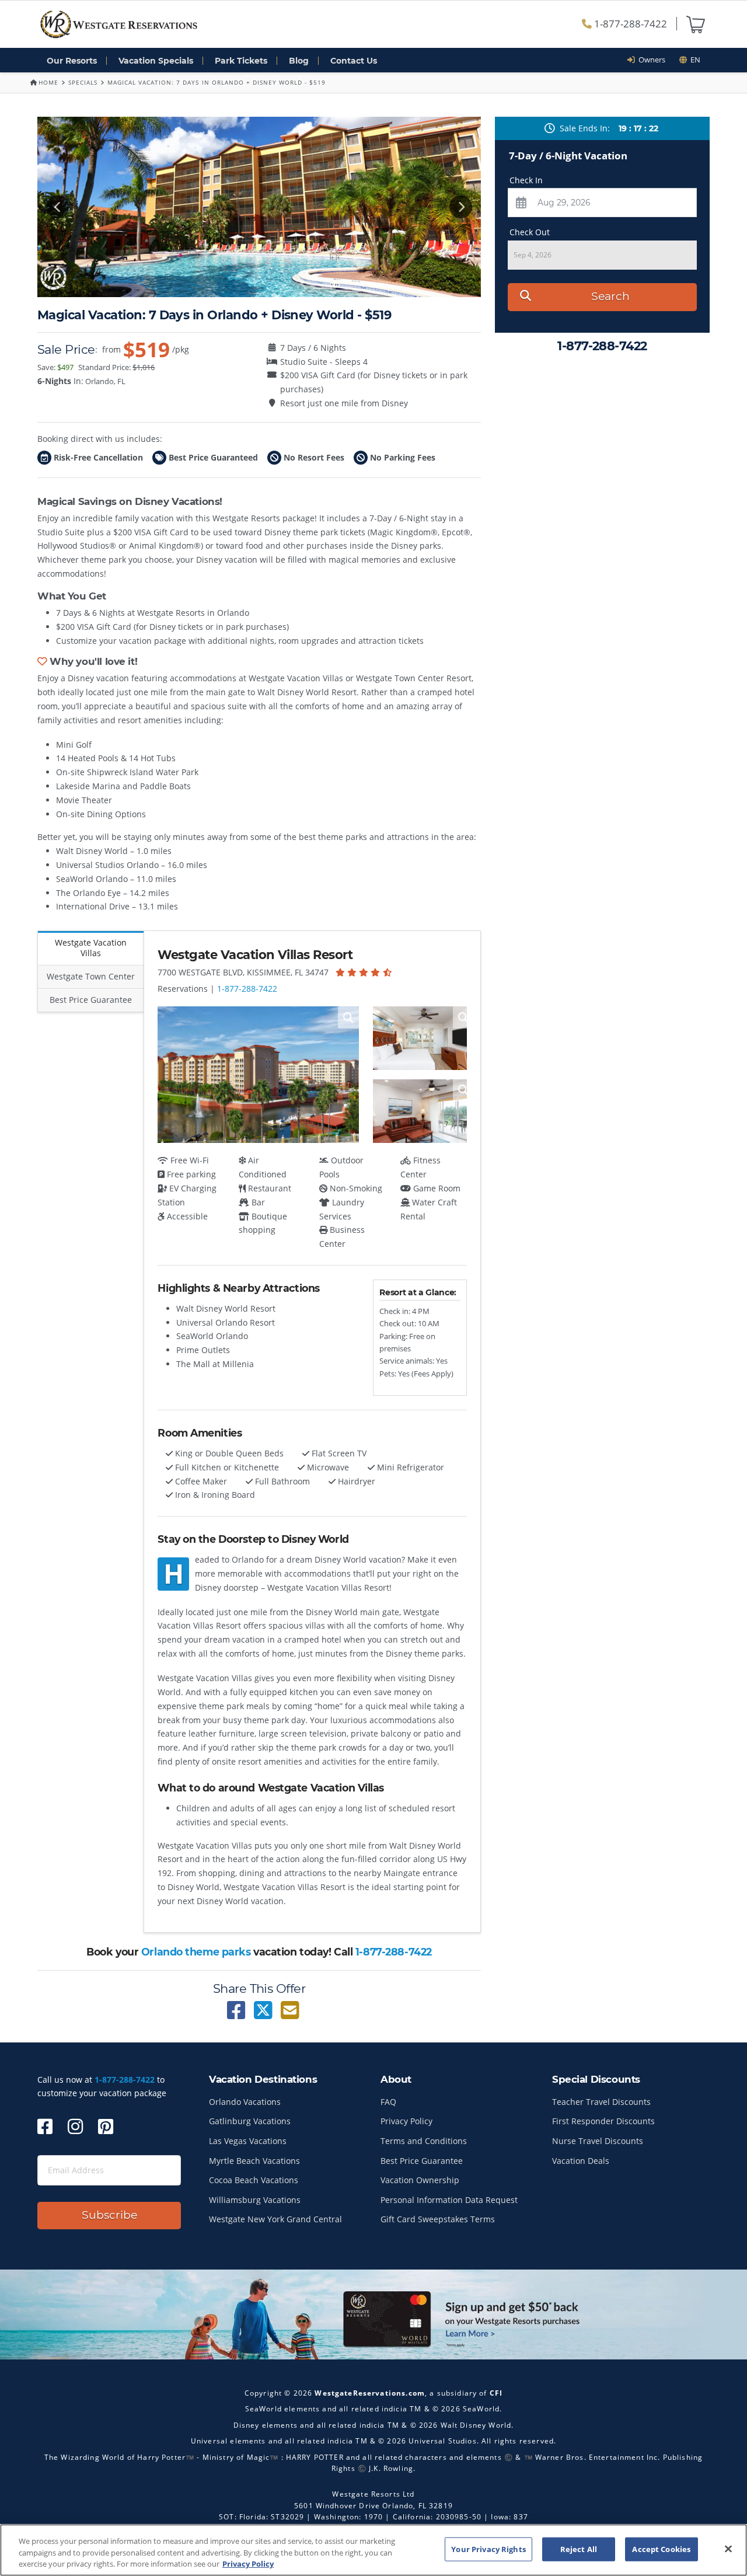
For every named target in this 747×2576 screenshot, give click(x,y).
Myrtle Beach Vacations (254, 2161)
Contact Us (354, 61)
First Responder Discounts (603, 2121)
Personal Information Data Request (449, 2200)
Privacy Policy (406, 2121)
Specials (83, 82)
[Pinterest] (106, 2126)
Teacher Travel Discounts (601, 2102)
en (694, 60)
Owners (650, 60)
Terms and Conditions (424, 2141)
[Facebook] (45, 2126)
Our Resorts (72, 61)
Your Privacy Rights (488, 2549)
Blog (299, 61)
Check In (526, 180)
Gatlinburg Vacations (250, 2121)
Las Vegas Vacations (248, 2141)
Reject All (579, 2549)
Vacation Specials (156, 61)
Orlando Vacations (245, 2102)
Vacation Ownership (420, 2180)
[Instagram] (75, 2126)
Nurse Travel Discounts (598, 2141)
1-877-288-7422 (629, 24)
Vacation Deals (581, 2161)
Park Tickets (241, 61)
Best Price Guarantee (422, 2161)
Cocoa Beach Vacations (254, 2180)
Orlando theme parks (196, 1952)
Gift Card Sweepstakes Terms (438, 2219)
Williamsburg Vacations (255, 2200)
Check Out (530, 232)
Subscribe (109, 2215)
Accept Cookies (661, 2549)
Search (610, 296)
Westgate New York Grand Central (275, 2219)
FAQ (388, 2102)
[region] (373, 2550)
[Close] (728, 2549)
